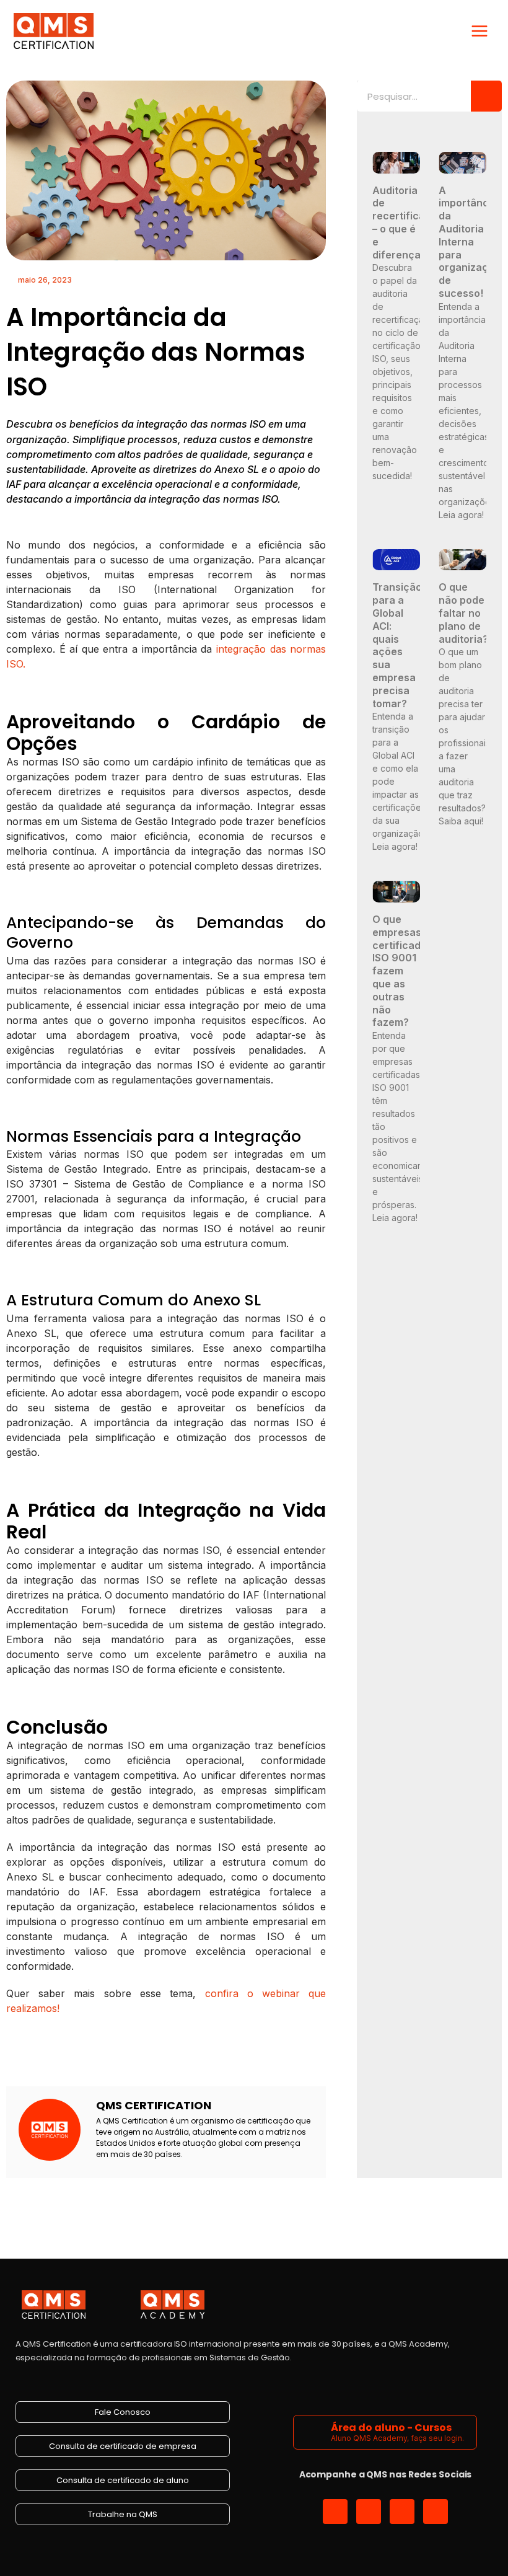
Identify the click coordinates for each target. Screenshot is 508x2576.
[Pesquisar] (486, 96)
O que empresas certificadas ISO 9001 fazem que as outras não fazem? (402, 971)
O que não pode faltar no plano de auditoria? (463, 613)
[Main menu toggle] (480, 31)
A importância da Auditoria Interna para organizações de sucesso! (472, 242)
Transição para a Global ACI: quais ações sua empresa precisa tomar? (397, 645)
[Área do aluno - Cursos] (314, 2432)
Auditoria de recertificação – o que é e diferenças (408, 223)
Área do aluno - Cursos (391, 2428)
